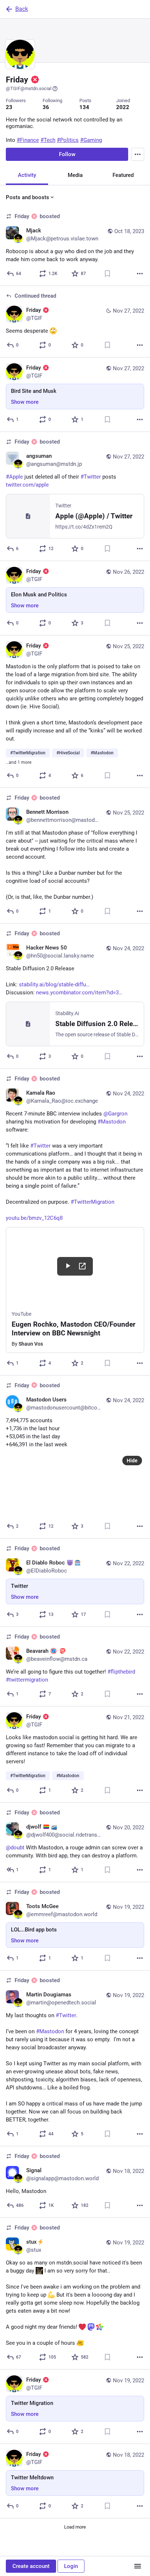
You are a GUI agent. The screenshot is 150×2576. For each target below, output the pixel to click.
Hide (132, 1461)
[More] (140, 274)
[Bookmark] (107, 274)
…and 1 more (19, 762)
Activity (27, 175)
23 (9, 107)
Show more (25, 402)
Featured (123, 175)
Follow (67, 154)
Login (71, 2566)
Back (22, 9)
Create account (31, 2566)
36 (46, 107)
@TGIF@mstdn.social (29, 88)
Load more (75, 2527)
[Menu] (138, 154)
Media (75, 175)
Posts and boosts (27, 197)
